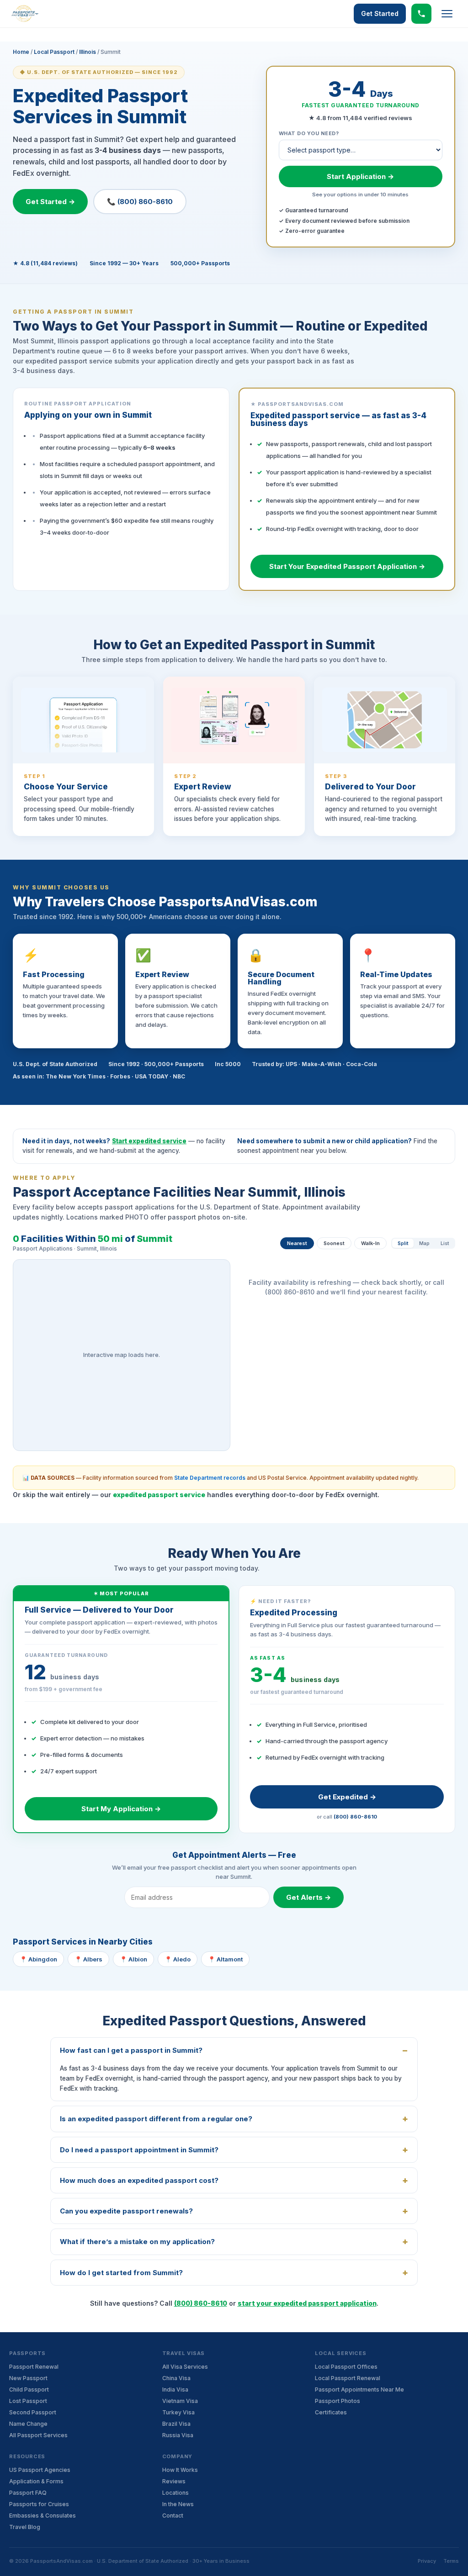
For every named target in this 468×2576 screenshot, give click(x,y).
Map (424, 1243)
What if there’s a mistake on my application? (137, 2242)
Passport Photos (338, 2401)
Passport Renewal (34, 2367)
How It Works (180, 2470)
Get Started (380, 13)
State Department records (210, 1478)
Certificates (331, 2412)
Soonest (334, 1243)
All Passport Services (38, 2435)
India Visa (175, 2389)
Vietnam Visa (180, 2401)
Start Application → (360, 176)
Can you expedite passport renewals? (126, 2211)
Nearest (297, 1243)
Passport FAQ (28, 2493)
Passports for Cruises (39, 2504)
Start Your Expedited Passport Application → (347, 566)
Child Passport (29, 2389)
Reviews (174, 2481)
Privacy (427, 2561)
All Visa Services (185, 2367)
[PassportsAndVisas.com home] (25, 14)
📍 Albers (88, 1959)
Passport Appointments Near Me (359, 2389)
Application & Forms (36, 2481)
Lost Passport (28, 2401)
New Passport (28, 2378)
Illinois (88, 52)
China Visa (176, 2378)
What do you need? (309, 133)
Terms (451, 2561)
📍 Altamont (225, 1959)
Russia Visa (178, 2435)
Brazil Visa (176, 2424)
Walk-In (370, 1243)
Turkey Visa (178, 2412)
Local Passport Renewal (348, 2378)
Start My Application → (121, 1809)
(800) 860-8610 (355, 1817)
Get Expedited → (347, 1797)
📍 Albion (133, 1959)
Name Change (28, 2424)
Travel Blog (25, 2527)
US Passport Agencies (40, 2470)
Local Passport (54, 52)
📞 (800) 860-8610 (140, 202)
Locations (175, 2493)
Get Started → (50, 202)
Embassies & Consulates (43, 2516)
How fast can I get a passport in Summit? (131, 2050)
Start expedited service (149, 1141)
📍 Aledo (178, 1959)
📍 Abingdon (38, 1959)
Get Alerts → (308, 1897)
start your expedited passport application (307, 2303)
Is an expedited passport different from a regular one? (156, 2119)
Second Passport (33, 2412)
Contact (173, 2516)
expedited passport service (159, 1495)
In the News (178, 2504)
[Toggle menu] (447, 14)
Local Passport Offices (346, 2367)
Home (21, 52)
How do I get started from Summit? (121, 2273)
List (445, 1243)
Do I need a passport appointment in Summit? (139, 2150)
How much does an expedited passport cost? (139, 2180)
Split (403, 1243)
